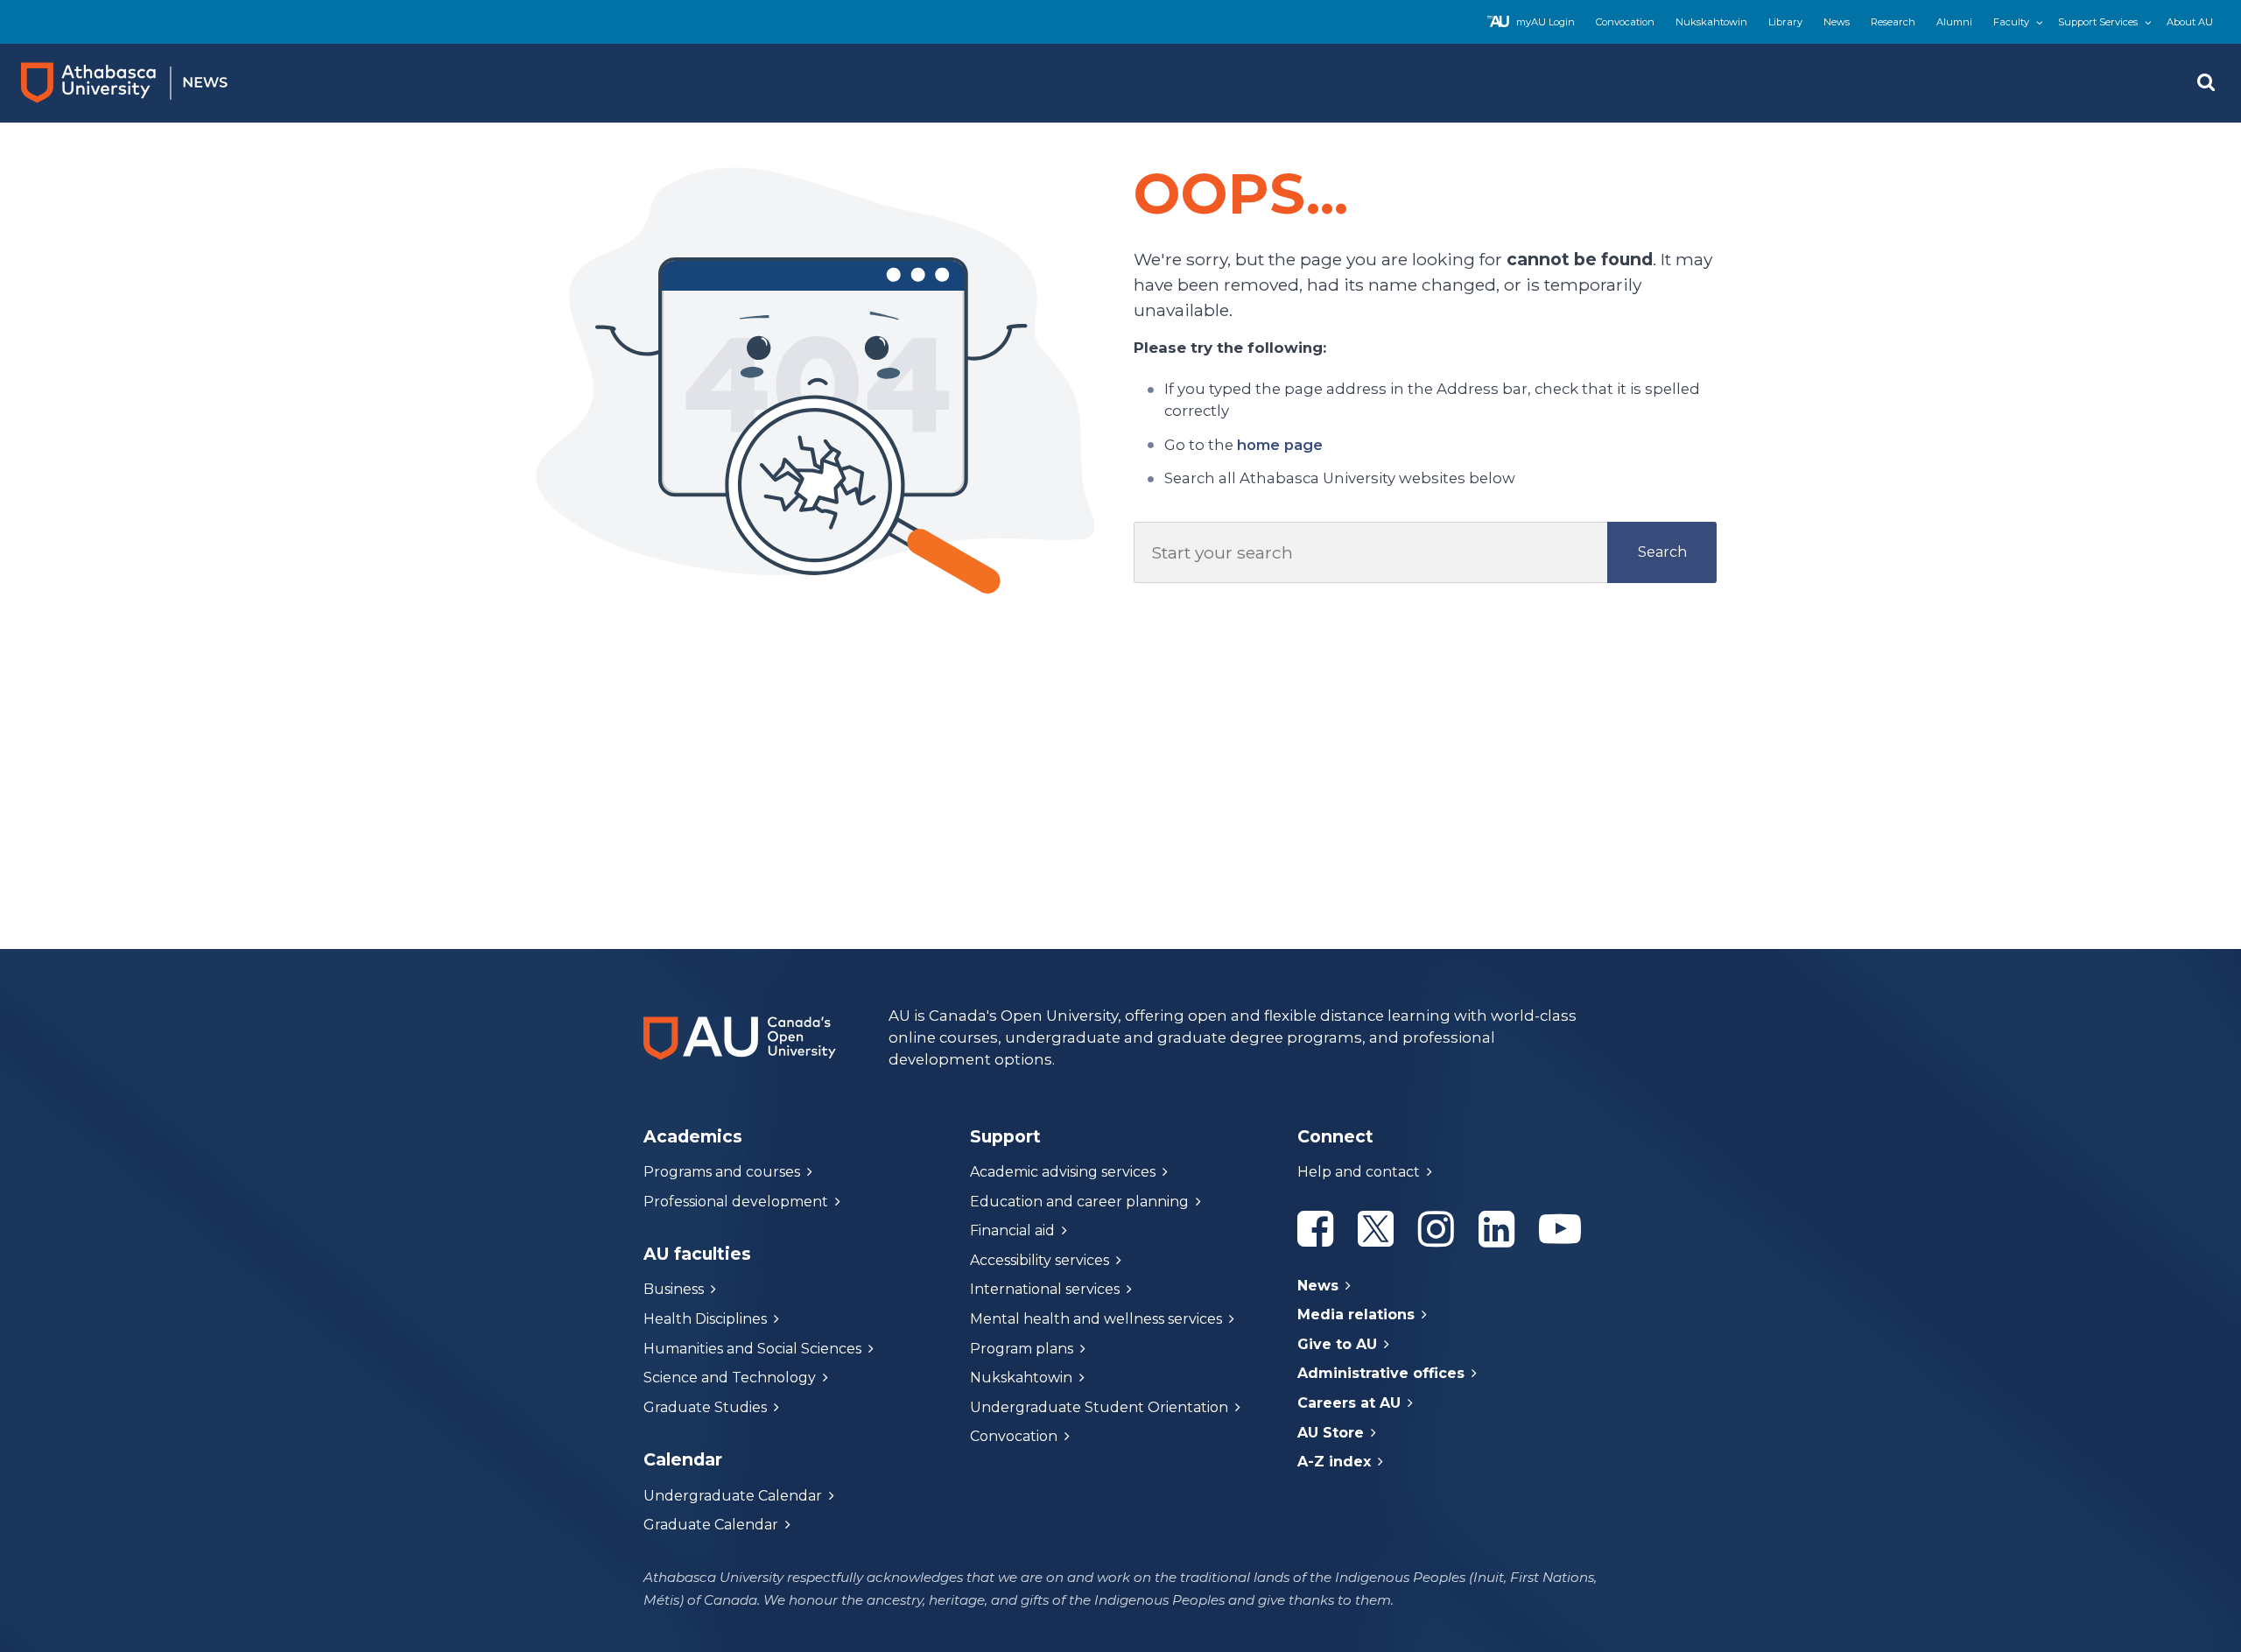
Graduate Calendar (711, 1525)
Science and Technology (730, 1378)
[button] (2206, 83)
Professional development (736, 1202)
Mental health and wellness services (1096, 1319)
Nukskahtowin (1711, 22)
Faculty (2011, 22)
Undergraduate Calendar (733, 1496)
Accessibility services (1040, 1260)
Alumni (1954, 22)
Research (1893, 22)
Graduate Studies (705, 1407)
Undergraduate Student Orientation (1099, 1407)
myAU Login (1546, 22)
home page (1280, 445)
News (1837, 22)
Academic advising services (1063, 1172)
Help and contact (1359, 1172)
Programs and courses (722, 1172)
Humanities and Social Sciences (752, 1349)
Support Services (2098, 22)
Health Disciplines (705, 1319)
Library (1785, 22)
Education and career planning (1079, 1202)
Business (674, 1289)
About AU (2190, 22)
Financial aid (1012, 1230)
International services (1045, 1289)
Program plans (1022, 1349)
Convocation (1625, 22)
